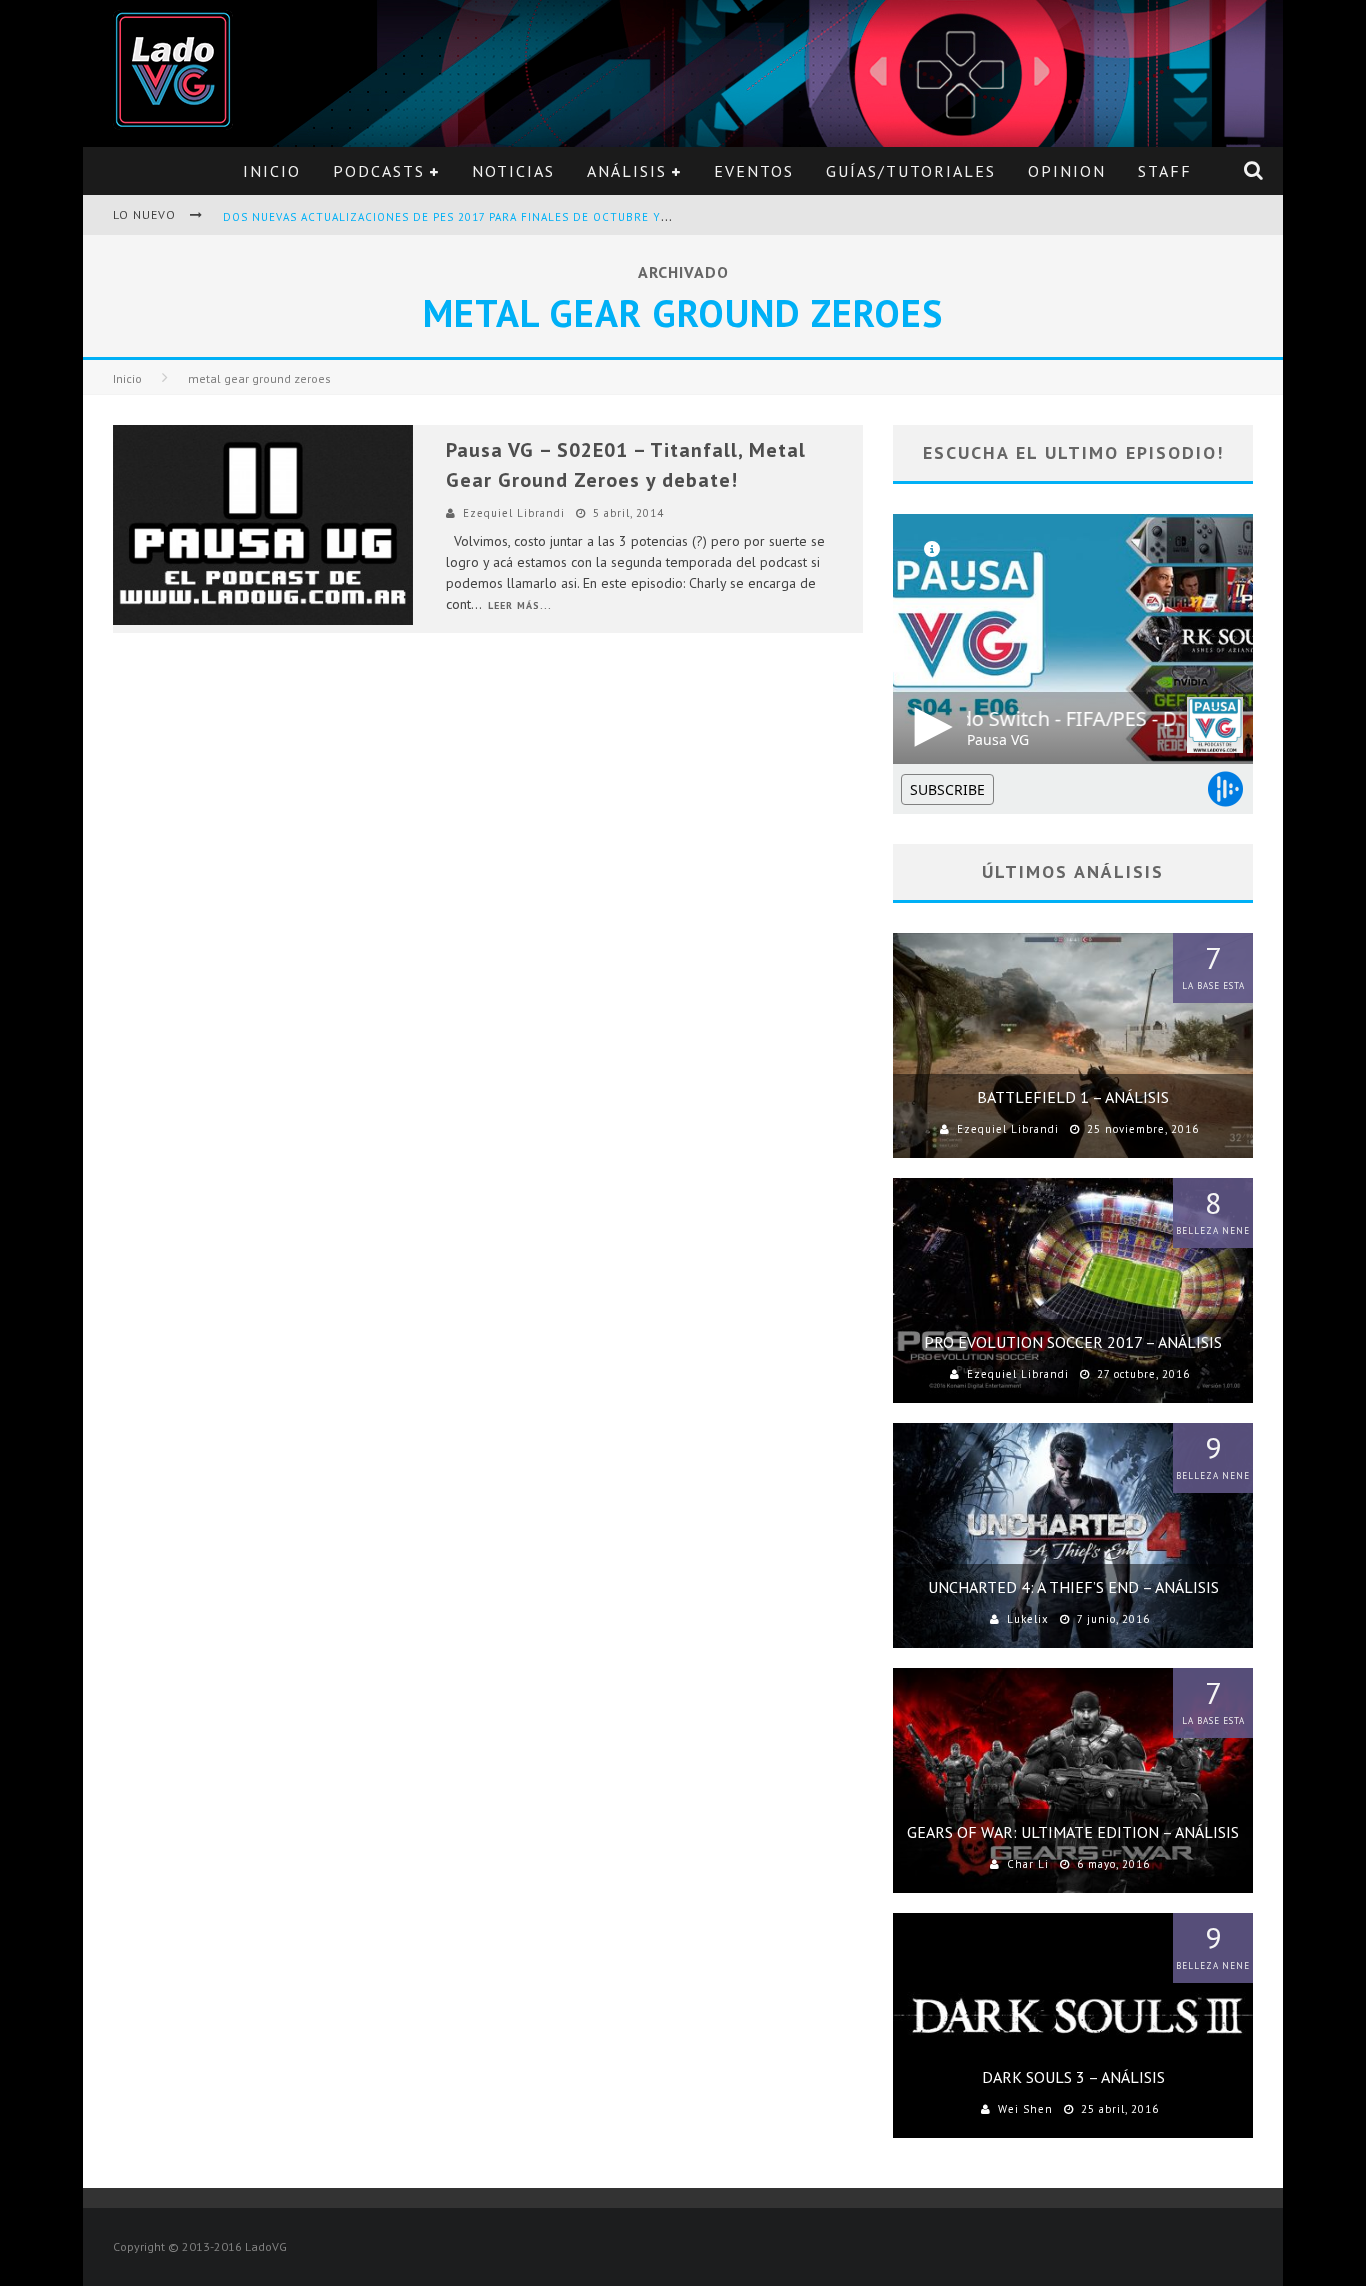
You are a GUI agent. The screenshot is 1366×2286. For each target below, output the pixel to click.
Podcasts (379, 171)
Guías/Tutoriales (911, 171)
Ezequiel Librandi (514, 513)
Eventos (754, 171)
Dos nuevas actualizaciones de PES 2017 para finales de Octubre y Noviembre (478, 217)
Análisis (627, 171)
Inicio (272, 171)
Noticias (513, 171)
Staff (1165, 171)
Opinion (1067, 171)
